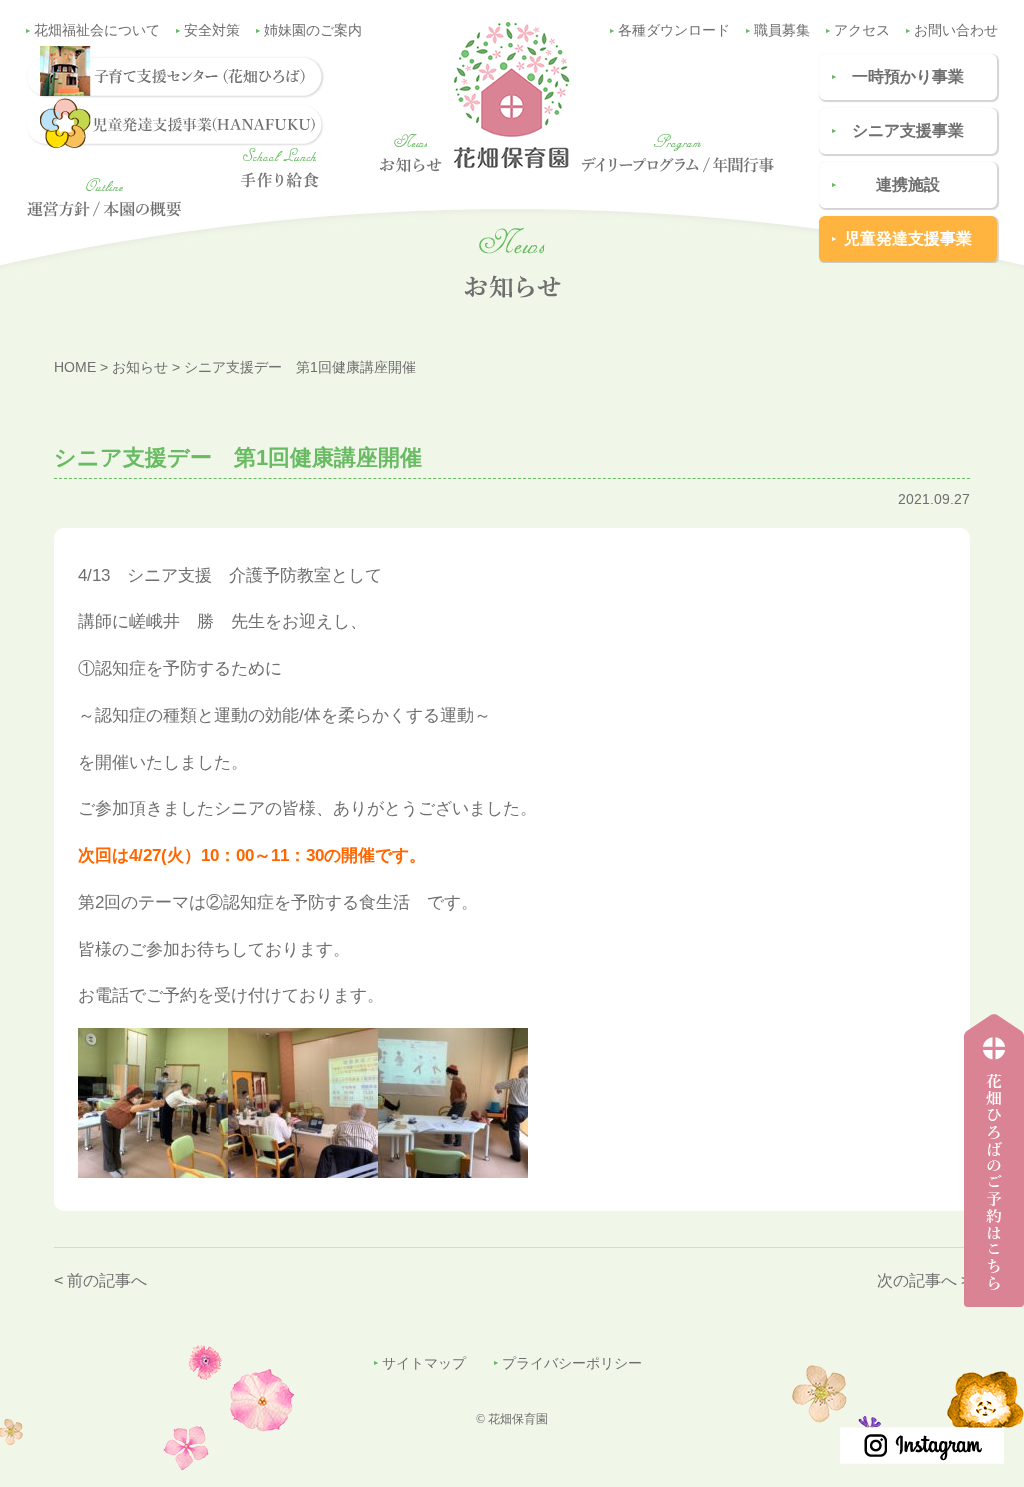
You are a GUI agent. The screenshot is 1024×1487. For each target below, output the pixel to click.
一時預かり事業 (908, 76)
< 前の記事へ (100, 1280)
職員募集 (782, 30)
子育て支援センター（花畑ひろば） (988, 1306)
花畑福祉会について (97, 30)
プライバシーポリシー (572, 1363)
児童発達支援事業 (908, 238)
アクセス (862, 30)
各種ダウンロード (674, 30)
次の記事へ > (923, 1280)
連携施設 (908, 184)
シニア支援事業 (908, 130)
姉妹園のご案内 (313, 30)
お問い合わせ (956, 30)
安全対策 (212, 30)
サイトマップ (424, 1363)
